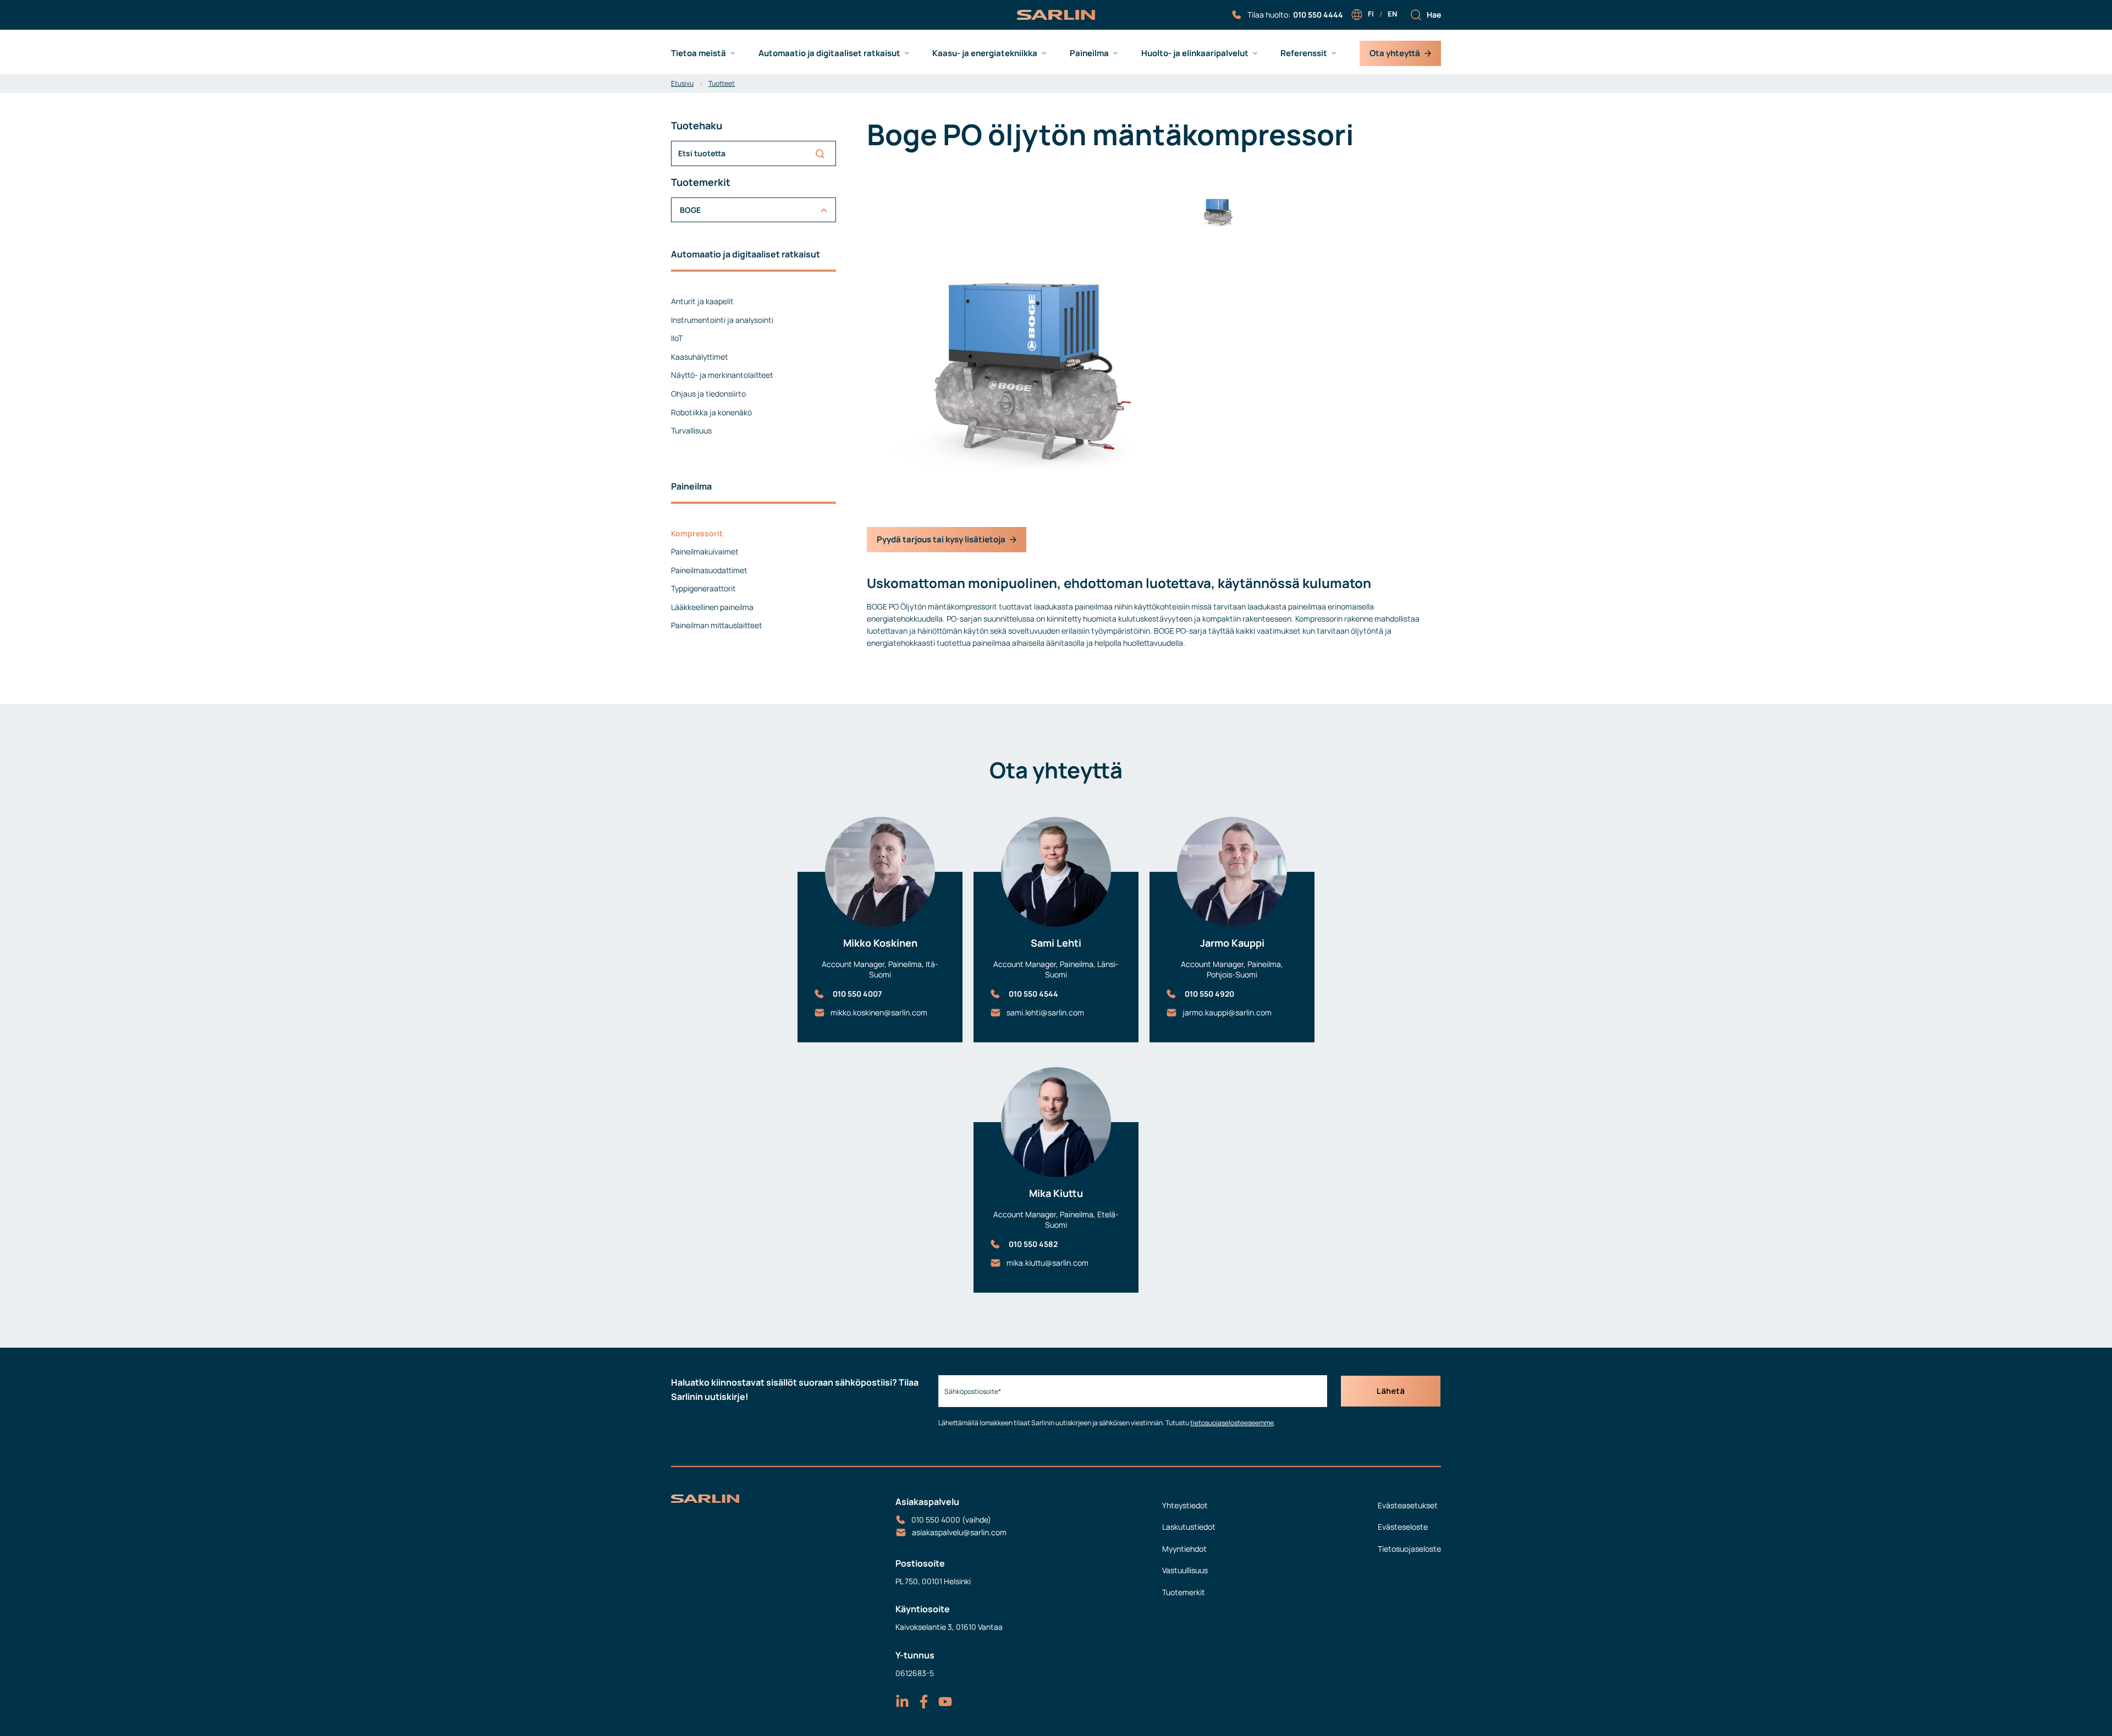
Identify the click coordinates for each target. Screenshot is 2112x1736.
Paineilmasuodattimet (709, 570)
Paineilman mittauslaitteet (717, 625)
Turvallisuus (691, 430)
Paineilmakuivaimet (705, 551)
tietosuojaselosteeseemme (1232, 1423)
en (1392, 14)
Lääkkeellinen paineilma (712, 607)
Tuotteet (722, 83)
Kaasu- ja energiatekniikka (985, 53)
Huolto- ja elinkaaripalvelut (1195, 53)
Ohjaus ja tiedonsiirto (708, 394)
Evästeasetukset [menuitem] (1408, 1505)
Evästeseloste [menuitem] (1403, 1527)
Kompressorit (697, 533)
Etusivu (682, 83)
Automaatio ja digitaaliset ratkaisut (829, 53)
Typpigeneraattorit (703, 588)
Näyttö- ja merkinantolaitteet (722, 375)
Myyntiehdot (1184, 1549)
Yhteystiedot (1185, 1505)
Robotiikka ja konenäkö (711, 412)
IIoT (677, 338)
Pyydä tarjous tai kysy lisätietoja (941, 539)
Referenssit (1304, 53)
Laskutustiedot (1189, 1527)
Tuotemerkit (1184, 1592)
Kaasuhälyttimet (700, 357)
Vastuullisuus (1185, 1570)
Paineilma (1089, 53)
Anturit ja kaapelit (702, 301)
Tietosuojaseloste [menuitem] (1409, 1549)
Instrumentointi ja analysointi (722, 320)
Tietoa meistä (698, 53)
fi (1371, 14)
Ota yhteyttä (1395, 53)
